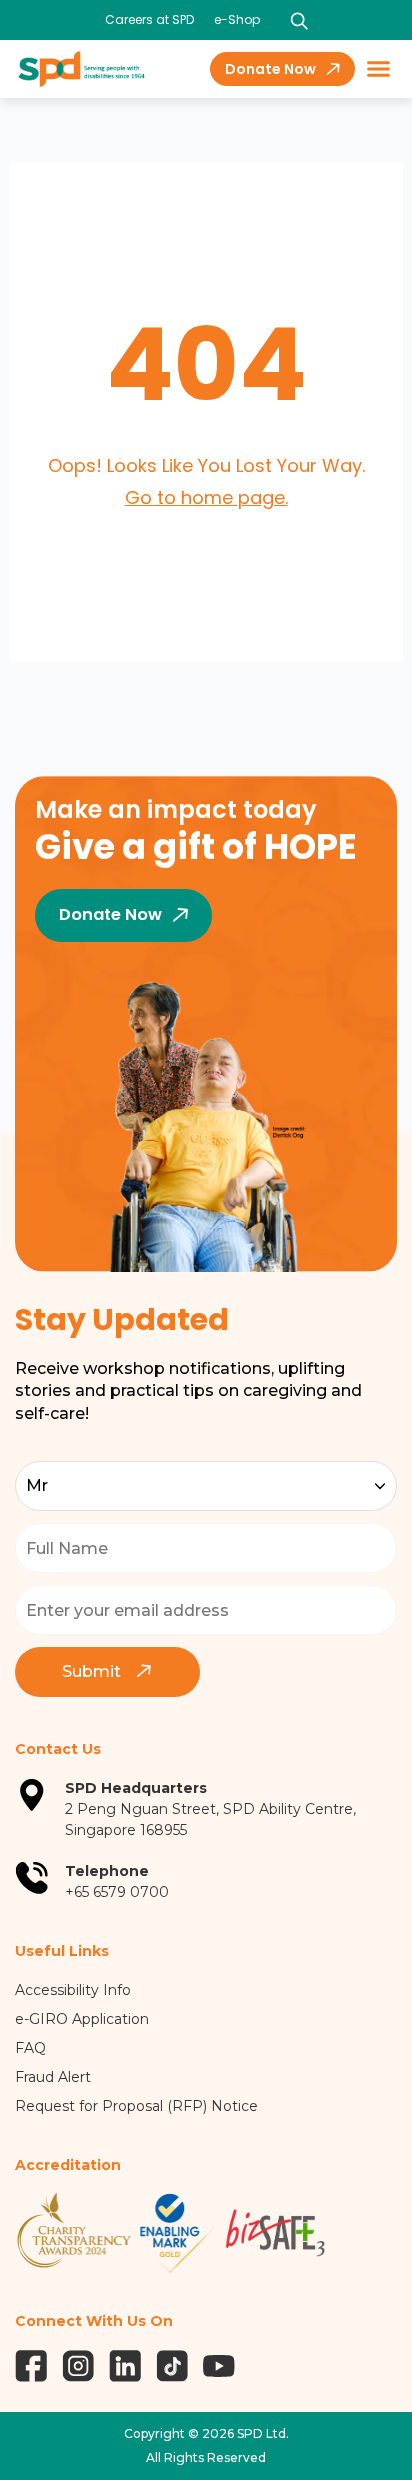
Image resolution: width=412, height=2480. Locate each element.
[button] (379, 69)
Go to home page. (206, 497)
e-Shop (237, 19)
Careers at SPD (149, 19)
